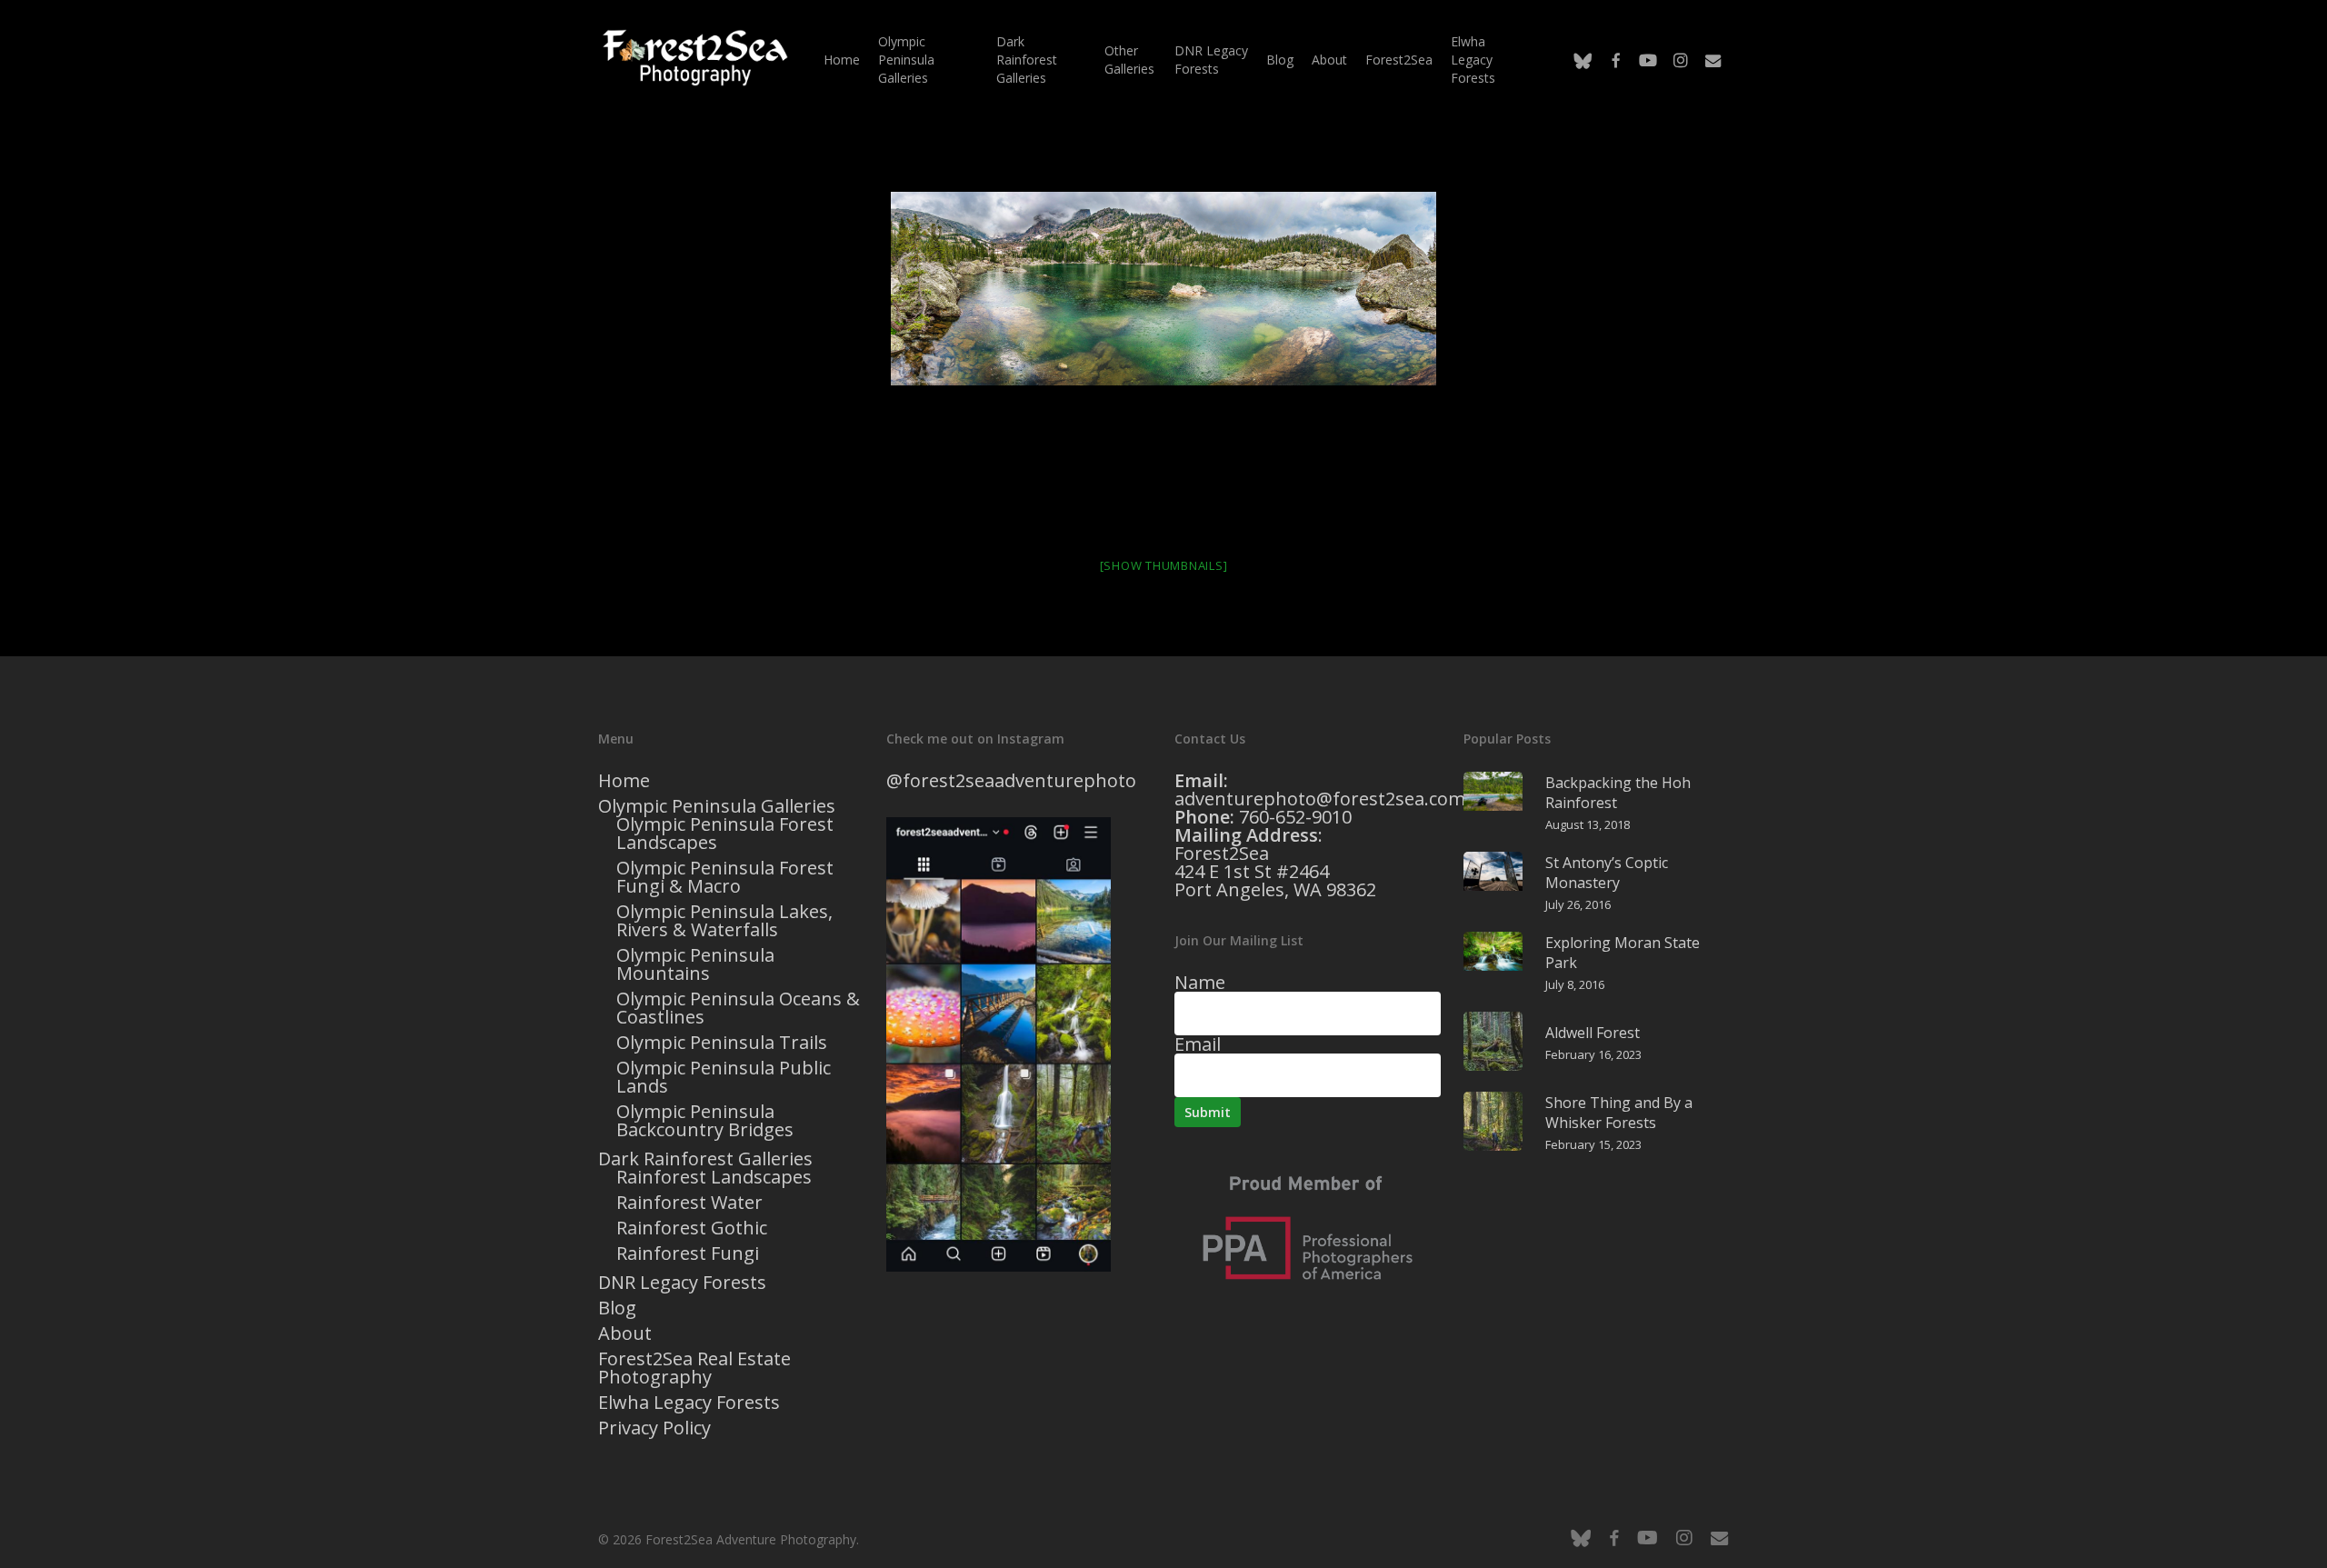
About (625, 1333)
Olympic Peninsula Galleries (717, 806)
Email (1198, 1044)
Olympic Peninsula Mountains (695, 964)
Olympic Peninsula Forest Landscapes (725, 834)
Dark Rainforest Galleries (705, 1159)
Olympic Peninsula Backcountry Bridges (705, 1121)
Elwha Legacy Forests (689, 1403)
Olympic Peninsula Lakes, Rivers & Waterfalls (724, 921)
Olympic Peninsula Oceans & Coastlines (738, 1008)
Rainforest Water (689, 1203)
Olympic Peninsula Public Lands (724, 1077)
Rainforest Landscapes (714, 1177)
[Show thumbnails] (1164, 565)
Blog (617, 1308)
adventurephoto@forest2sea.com (1320, 799)
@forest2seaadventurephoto (1011, 780)
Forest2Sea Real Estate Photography (694, 1368)
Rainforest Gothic (692, 1228)
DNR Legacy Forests (682, 1283)
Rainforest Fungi (688, 1253)
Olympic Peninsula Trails (722, 1043)
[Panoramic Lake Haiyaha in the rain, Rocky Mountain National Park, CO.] (1163, 289)
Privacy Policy (654, 1428)
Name (1200, 982)
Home (624, 781)
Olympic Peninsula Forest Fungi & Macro (725, 877)
